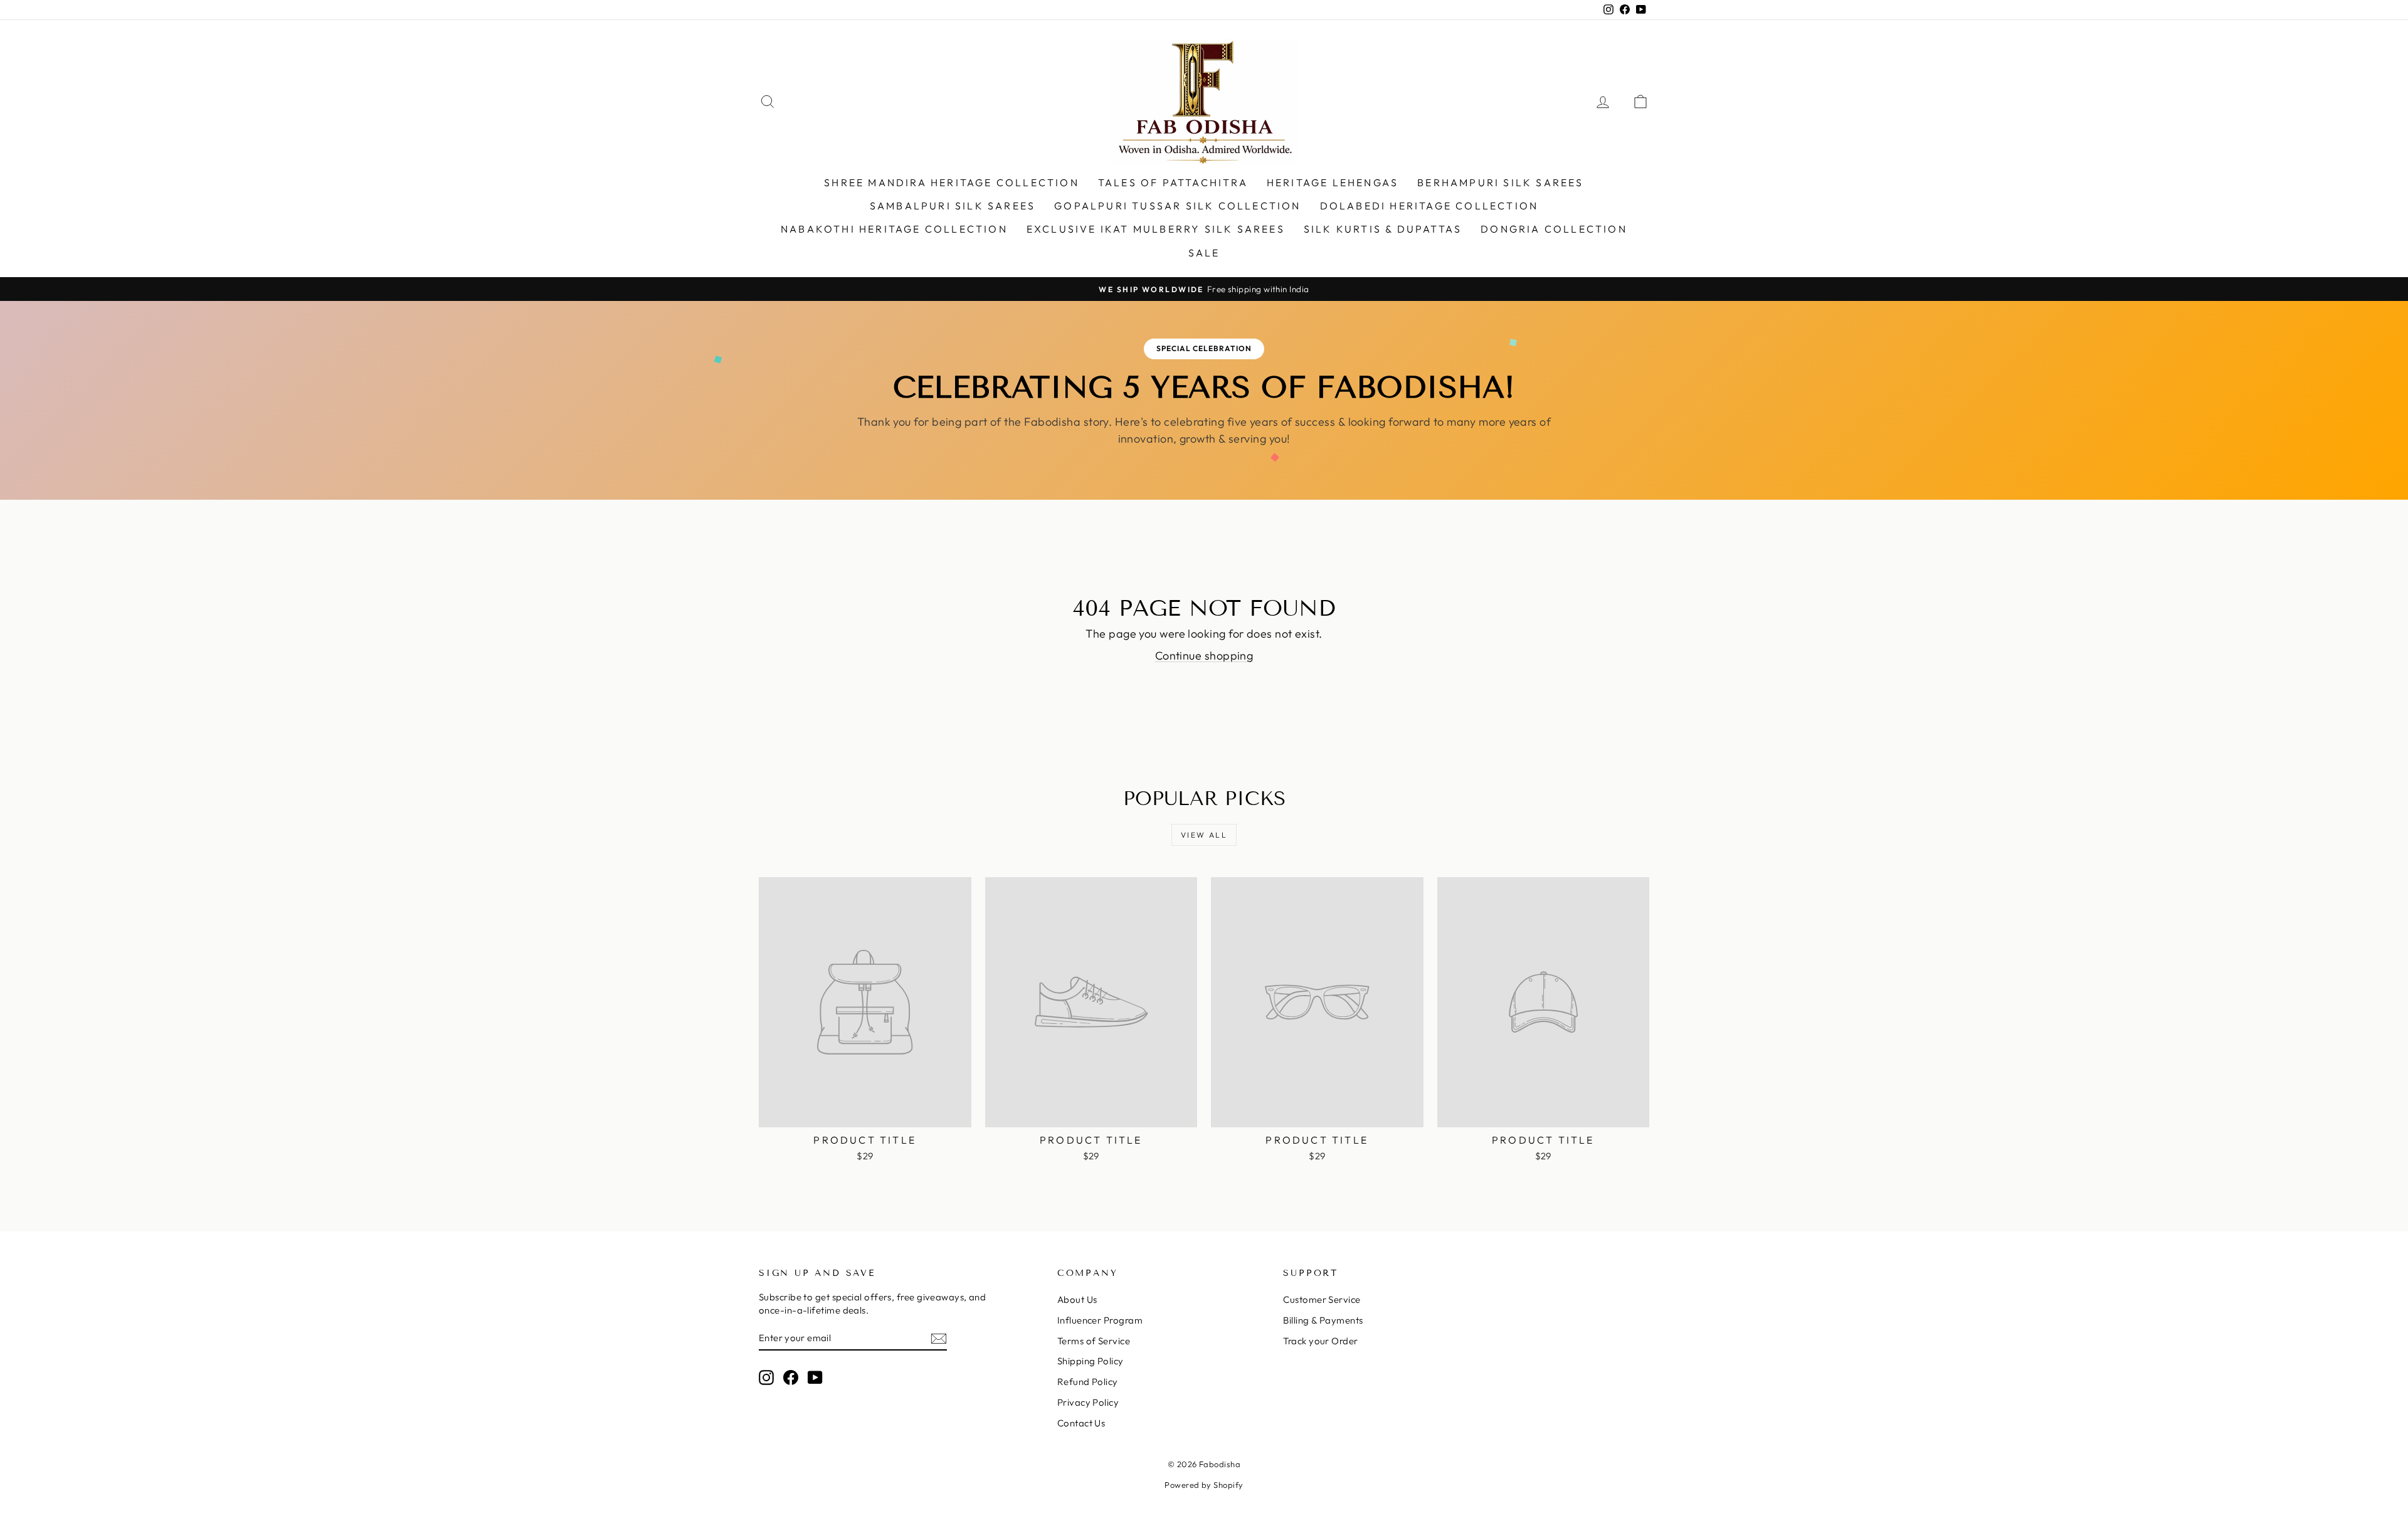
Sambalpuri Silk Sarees (953, 206)
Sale (1204, 253)
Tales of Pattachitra (1173, 182)
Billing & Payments (1323, 1320)
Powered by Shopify (1204, 1485)
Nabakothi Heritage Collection (894, 229)
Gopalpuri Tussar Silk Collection (1177, 206)
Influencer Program (1100, 1320)
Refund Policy (1088, 1382)
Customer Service (1322, 1299)
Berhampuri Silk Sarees (1500, 182)
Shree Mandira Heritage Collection (952, 182)
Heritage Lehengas (1333, 182)
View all (1204, 835)
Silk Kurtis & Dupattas (1383, 229)
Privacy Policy (1088, 1402)
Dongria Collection (1554, 229)
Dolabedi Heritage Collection (1429, 206)
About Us (1077, 1299)
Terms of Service (1094, 1341)
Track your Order (1320, 1341)
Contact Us (1081, 1423)
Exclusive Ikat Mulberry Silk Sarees (1156, 229)
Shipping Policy (1090, 1361)
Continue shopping (1204, 656)
